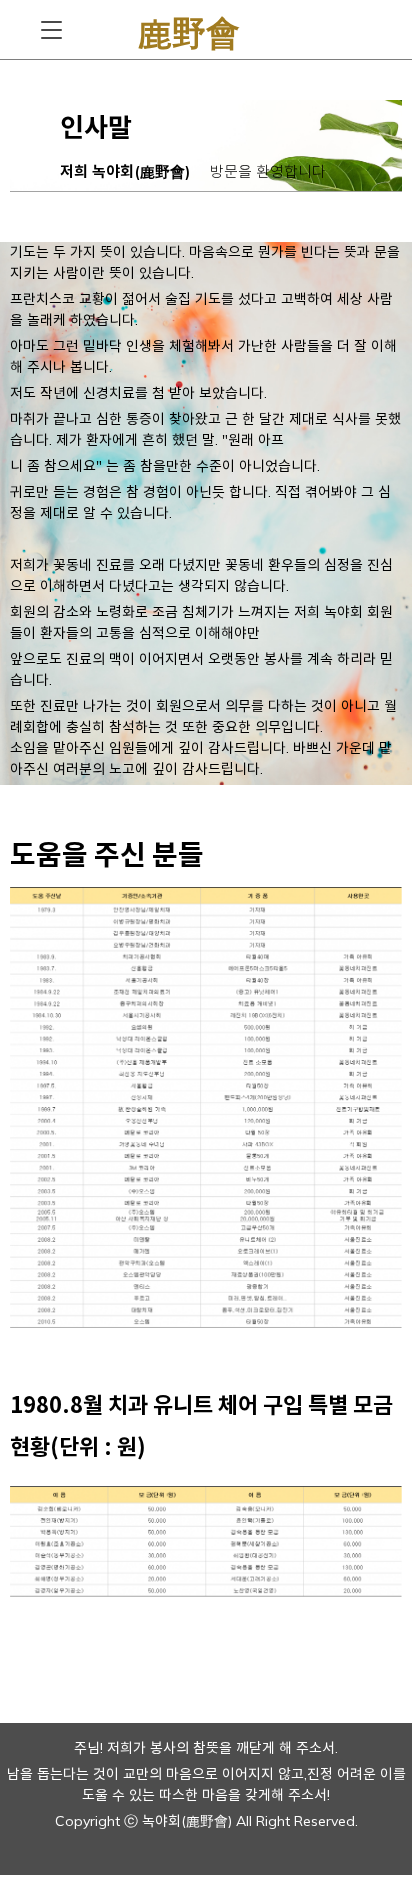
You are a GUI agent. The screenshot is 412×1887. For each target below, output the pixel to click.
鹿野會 (189, 29)
